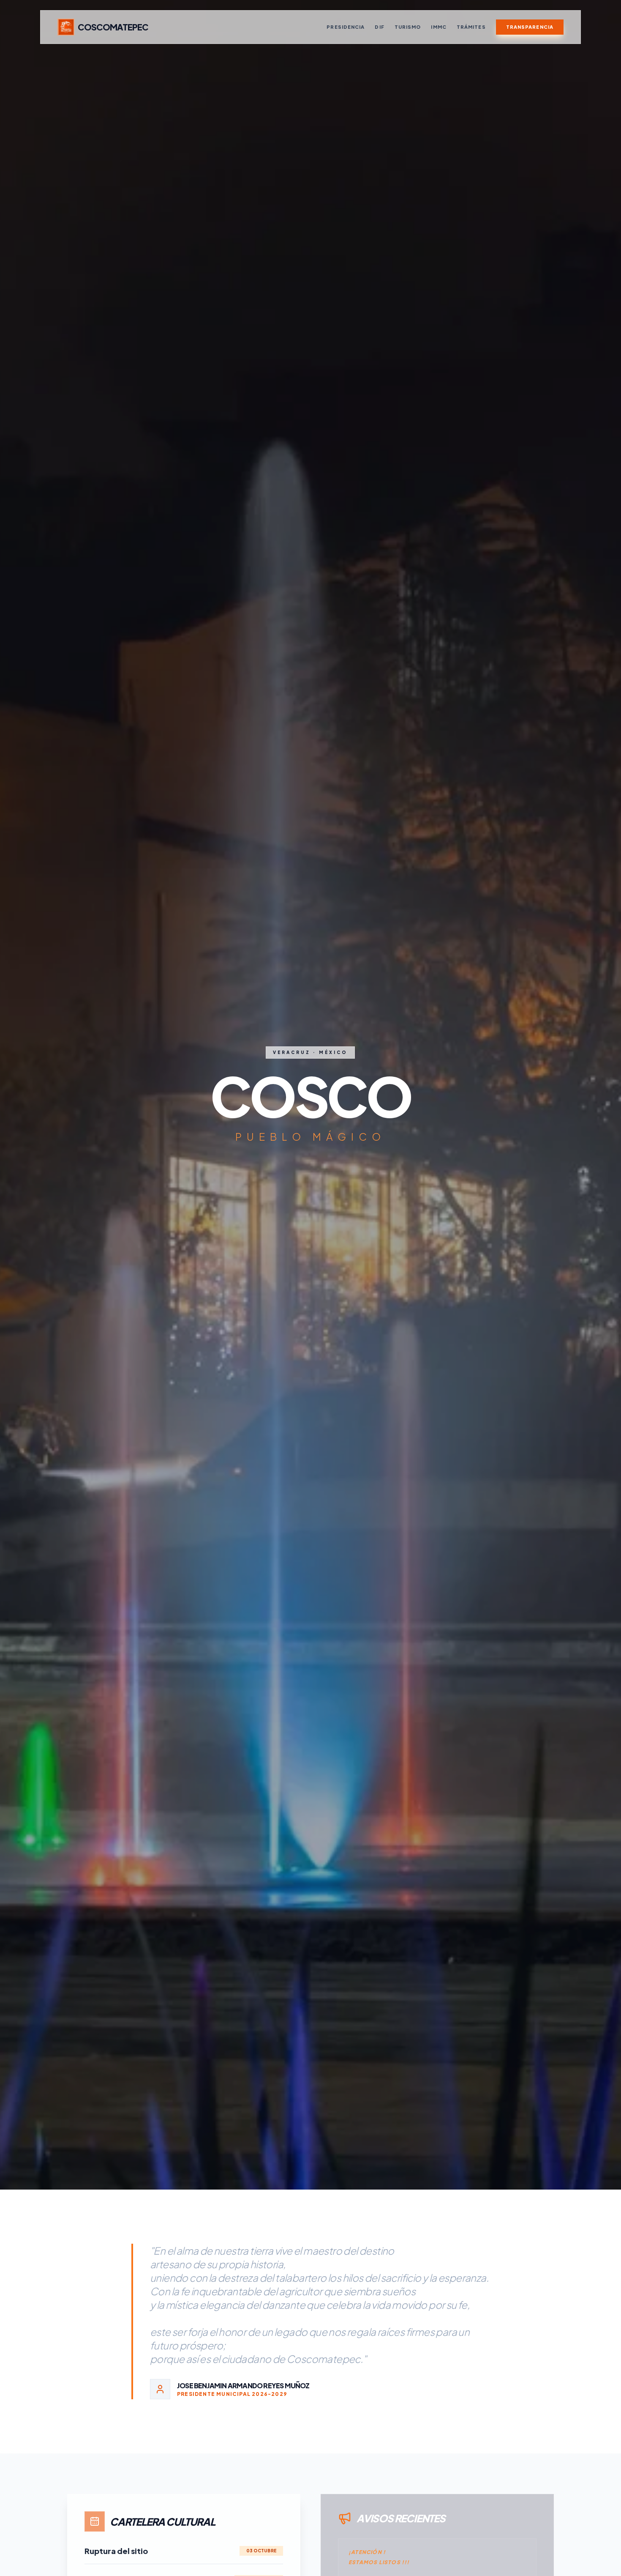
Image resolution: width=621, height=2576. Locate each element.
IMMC (439, 27)
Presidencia (346, 27)
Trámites (471, 27)
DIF (379, 27)
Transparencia (530, 27)
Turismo (408, 27)
